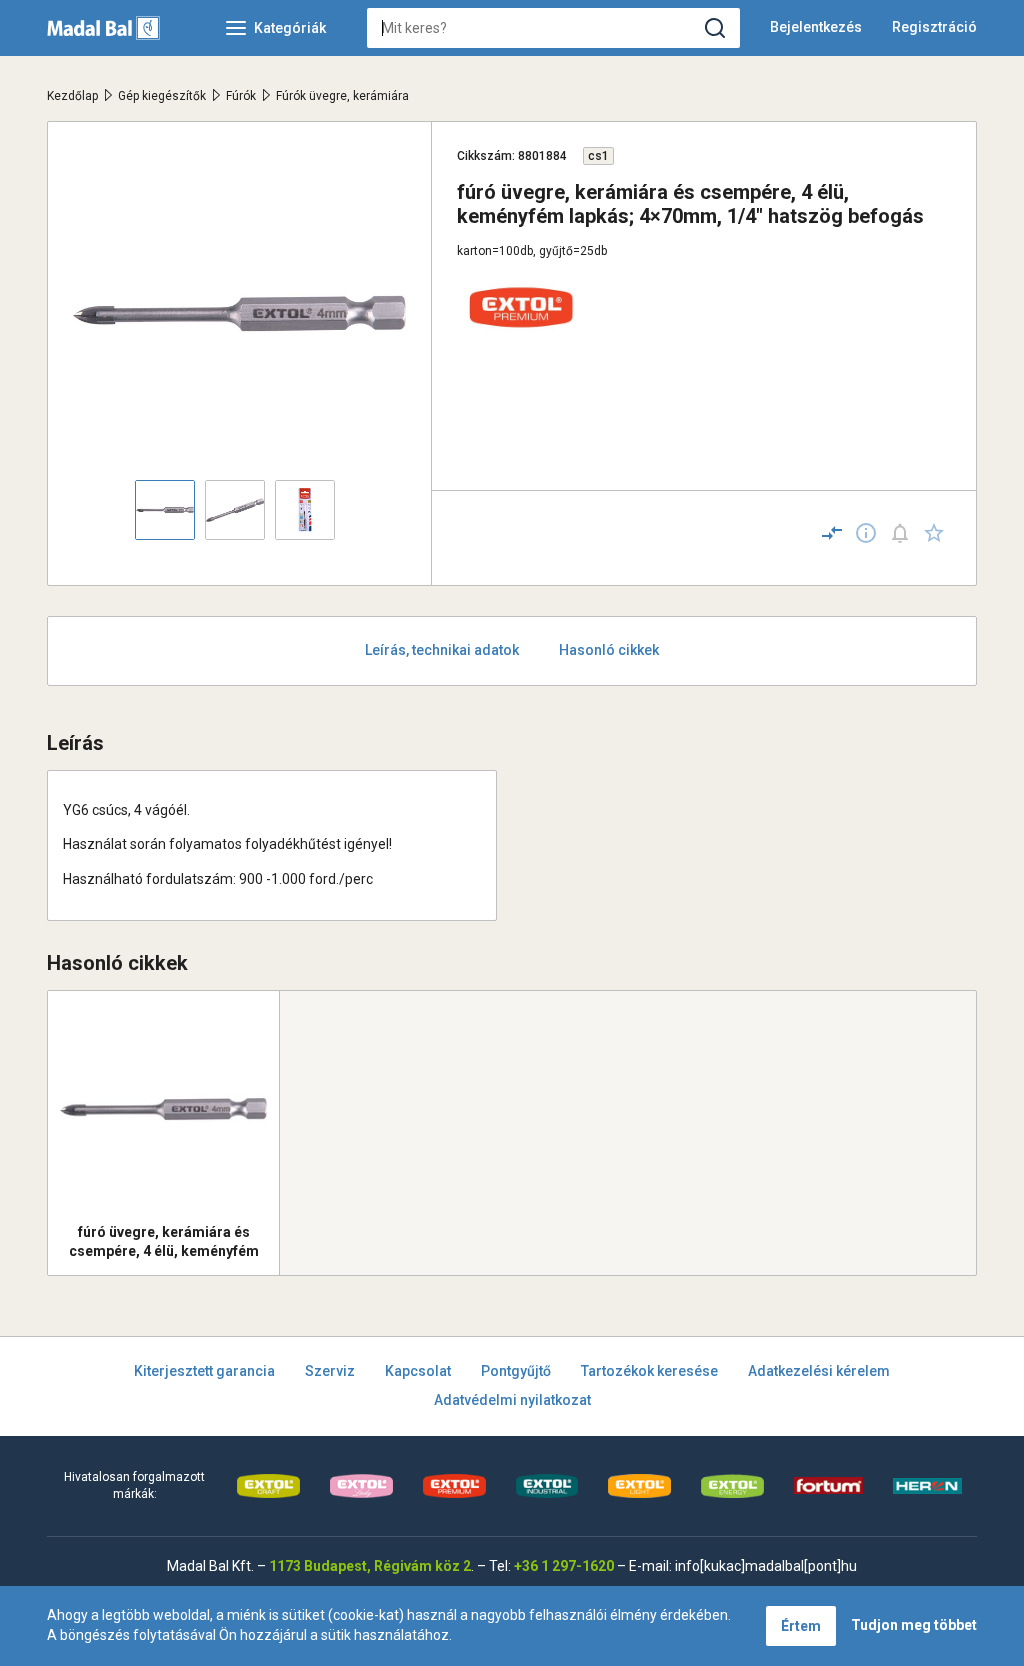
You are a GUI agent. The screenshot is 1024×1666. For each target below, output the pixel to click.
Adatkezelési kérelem (819, 1371)
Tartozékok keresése (649, 1371)
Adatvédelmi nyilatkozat (512, 1400)
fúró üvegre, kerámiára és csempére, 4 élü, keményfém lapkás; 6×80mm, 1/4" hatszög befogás (163, 1242)
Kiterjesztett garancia (204, 1371)
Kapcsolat (418, 1371)
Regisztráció (934, 27)
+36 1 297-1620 (564, 1566)
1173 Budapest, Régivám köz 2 (370, 1566)
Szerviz (330, 1371)
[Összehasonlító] (832, 533)
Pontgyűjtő (516, 1371)
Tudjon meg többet (914, 1625)
